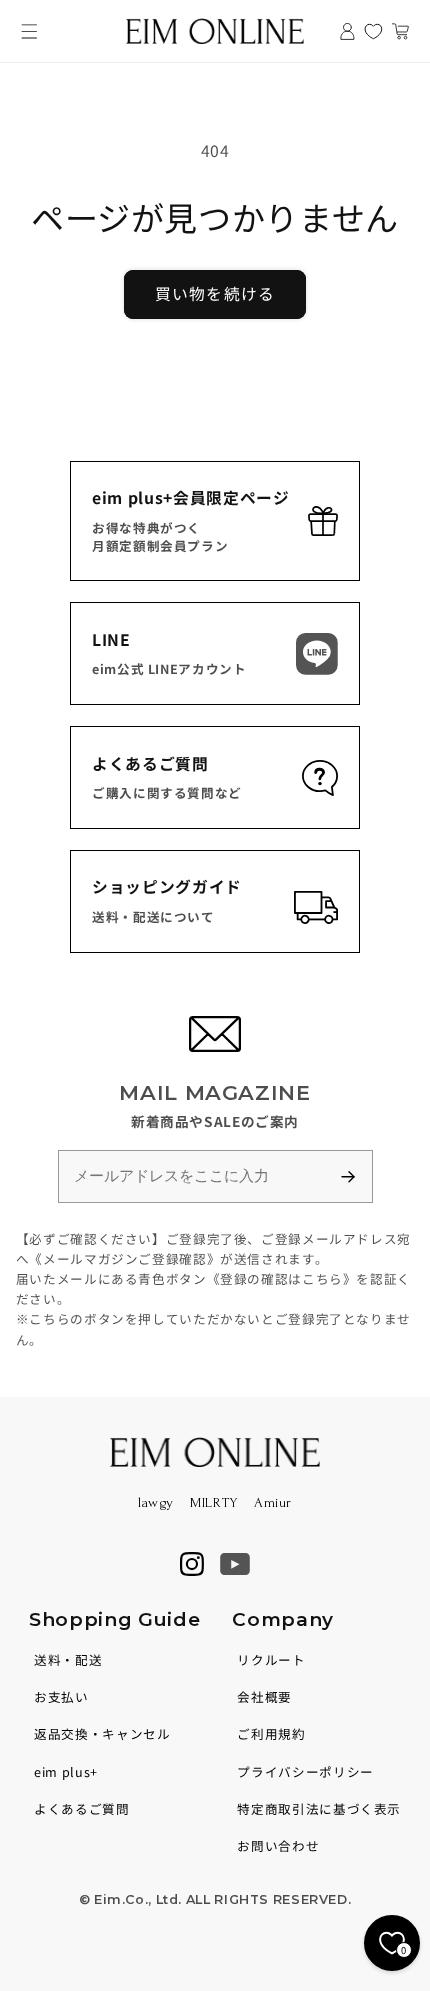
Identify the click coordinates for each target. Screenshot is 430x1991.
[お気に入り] (373, 31)
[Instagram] (192, 1564)
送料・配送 (68, 1659)
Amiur (273, 1502)
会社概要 (264, 1696)
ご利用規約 (271, 1733)
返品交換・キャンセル (102, 1733)
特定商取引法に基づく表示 (319, 1808)
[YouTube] (235, 1564)
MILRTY (214, 1502)
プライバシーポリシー (305, 1771)
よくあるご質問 (81, 1808)
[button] (29, 31)
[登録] (357, 1176)
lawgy (156, 1502)
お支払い (61, 1696)
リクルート (271, 1659)
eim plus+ (66, 1771)
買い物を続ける (214, 293)
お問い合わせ (278, 1845)
